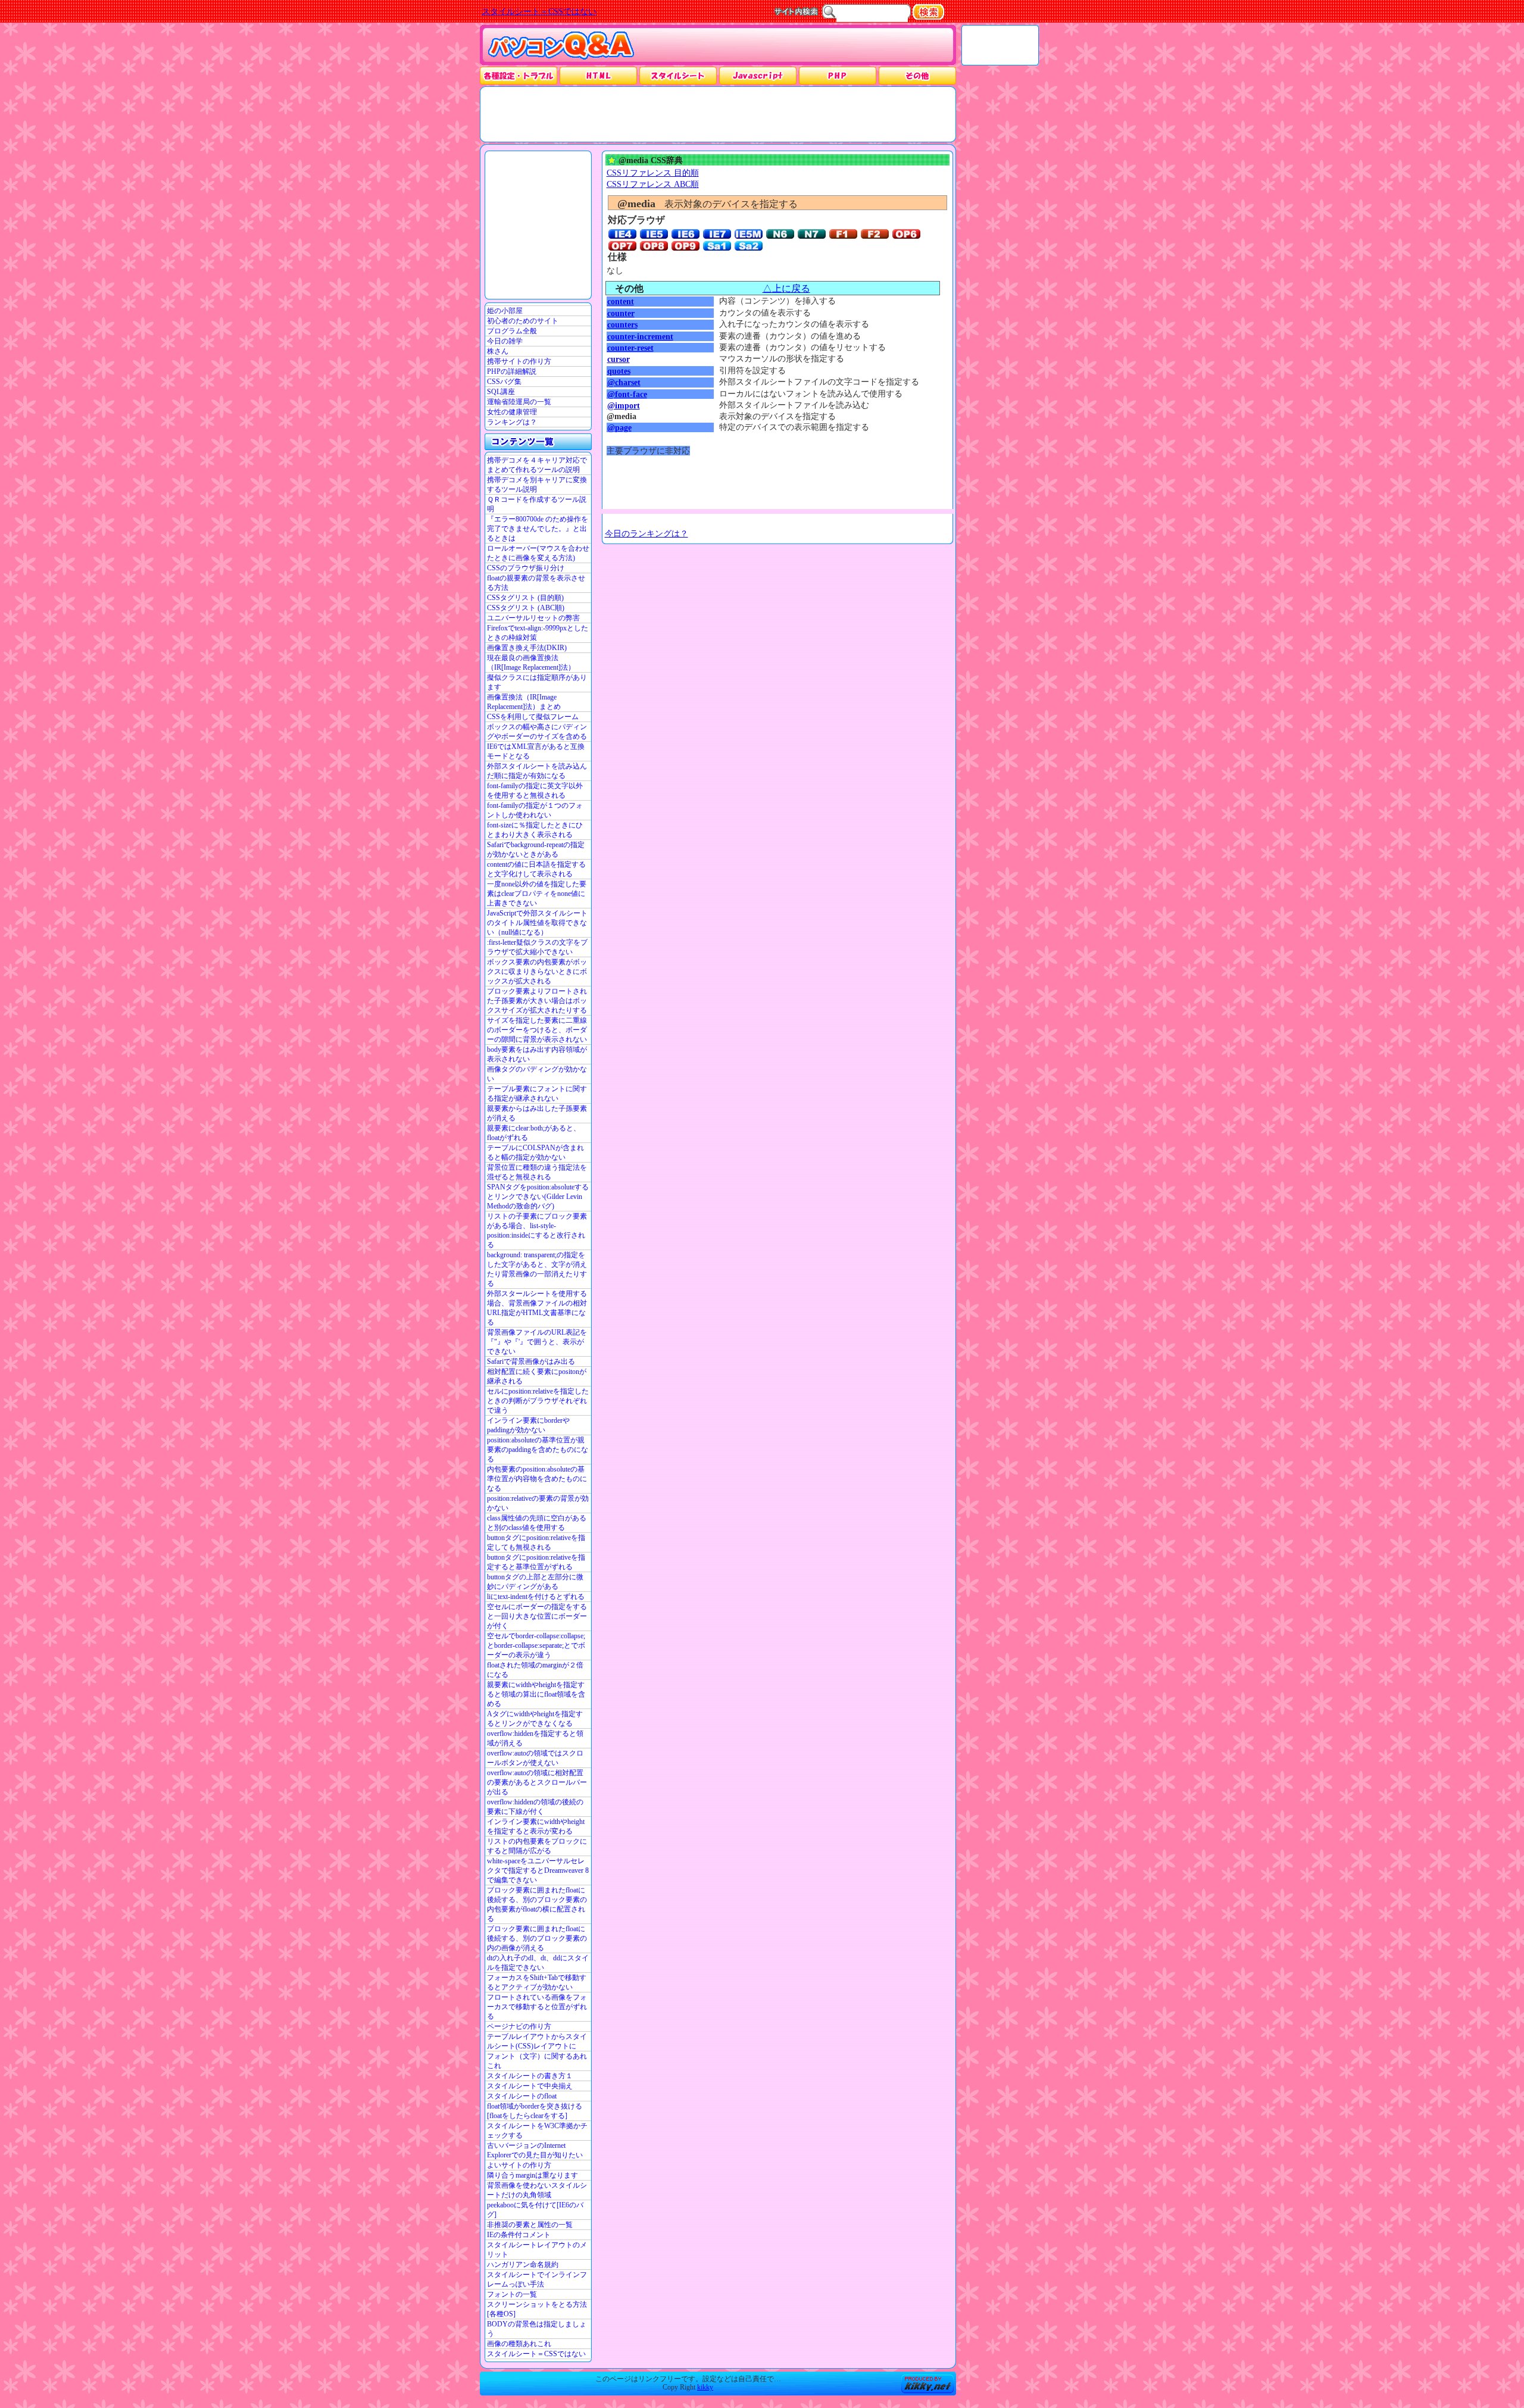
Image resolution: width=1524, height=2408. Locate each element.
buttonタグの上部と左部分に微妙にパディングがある (535, 1582)
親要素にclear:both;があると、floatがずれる (534, 1133)
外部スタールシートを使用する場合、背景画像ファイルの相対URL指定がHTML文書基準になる (537, 1308)
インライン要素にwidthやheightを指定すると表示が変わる (536, 1826)
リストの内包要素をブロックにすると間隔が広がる (537, 1846)
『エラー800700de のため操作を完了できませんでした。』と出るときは (538, 529)
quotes (619, 371)
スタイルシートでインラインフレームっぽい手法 (537, 2279)
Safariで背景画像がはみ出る (531, 1361)
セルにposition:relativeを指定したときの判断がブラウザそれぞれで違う (538, 1401)
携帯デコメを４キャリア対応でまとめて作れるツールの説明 (537, 465)
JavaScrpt (758, 75)
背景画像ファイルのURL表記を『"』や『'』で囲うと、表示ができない (537, 1342)
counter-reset (630, 348)
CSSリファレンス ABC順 (653, 184)
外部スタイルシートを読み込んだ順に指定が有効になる (537, 771)
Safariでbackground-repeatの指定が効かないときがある (536, 849)
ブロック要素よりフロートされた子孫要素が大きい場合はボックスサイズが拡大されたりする (537, 1001)
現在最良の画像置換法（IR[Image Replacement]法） (531, 663)
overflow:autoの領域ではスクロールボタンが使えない (535, 1758)
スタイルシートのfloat (522, 2096)
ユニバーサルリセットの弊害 (533, 618)
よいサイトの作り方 (519, 2165)
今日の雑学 (505, 341)
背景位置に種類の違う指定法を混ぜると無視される (537, 1172)
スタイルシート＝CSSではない (536, 2354)
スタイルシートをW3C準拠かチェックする (537, 2131)
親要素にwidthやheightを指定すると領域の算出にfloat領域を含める (536, 1694)
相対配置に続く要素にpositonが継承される (537, 1376)
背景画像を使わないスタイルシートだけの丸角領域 (537, 2190)
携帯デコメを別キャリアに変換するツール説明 (537, 485)
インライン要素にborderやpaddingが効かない (528, 1425)
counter (621, 313)
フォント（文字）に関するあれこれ (537, 2061)
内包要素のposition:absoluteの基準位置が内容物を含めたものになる (537, 1479)
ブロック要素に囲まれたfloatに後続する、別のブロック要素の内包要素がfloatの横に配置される (537, 1904)
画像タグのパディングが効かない (537, 1074)
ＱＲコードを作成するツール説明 (537, 504)
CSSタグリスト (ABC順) (526, 608)
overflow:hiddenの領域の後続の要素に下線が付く (535, 1807)
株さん (498, 351)
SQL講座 (501, 392)
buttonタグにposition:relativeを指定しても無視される (536, 1542)
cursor (619, 359)
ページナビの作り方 (519, 2026)
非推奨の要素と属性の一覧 (530, 2225)
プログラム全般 (512, 331)
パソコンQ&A (561, 46)
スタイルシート (678, 75)
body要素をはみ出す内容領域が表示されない (537, 1054)
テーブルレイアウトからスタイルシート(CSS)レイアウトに (537, 2041)
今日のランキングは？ (647, 533)
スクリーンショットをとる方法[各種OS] (537, 2309)
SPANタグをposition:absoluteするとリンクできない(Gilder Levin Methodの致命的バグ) (538, 1197)
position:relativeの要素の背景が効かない (538, 1503)
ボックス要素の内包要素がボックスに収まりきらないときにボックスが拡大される (537, 972)
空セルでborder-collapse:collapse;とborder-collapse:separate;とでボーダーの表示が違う (536, 1645)
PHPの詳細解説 (512, 371)
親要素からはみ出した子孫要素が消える (537, 1113)
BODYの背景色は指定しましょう (537, 2329)
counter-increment (640, 336)
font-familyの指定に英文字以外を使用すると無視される (535, 791)
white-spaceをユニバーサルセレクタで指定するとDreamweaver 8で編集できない (538, 1870)
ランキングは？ (512, 422)
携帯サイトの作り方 (519, 361)
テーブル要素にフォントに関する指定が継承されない (537, 1094)
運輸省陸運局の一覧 (519, 402)
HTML (598, 75)
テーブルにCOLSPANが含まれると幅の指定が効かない (535, 1153)
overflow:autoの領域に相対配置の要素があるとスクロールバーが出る (537, 1782)
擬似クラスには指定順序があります (537, 682)
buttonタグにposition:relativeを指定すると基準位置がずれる (536, 1562)
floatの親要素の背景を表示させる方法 (536, 583)
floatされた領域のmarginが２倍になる (535, 1670)
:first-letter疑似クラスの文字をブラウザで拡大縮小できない (537, 947)
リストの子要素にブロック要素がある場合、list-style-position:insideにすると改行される (537, 1230)
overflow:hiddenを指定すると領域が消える (535, 1738)
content (621, 301)
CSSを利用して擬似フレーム (533, 717)
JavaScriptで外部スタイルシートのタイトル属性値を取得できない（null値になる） (537, 923)
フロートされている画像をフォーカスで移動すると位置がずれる (537, 2007)
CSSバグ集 (504, 382)
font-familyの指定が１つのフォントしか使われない (535, 810)
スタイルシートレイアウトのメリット (537, 2250)
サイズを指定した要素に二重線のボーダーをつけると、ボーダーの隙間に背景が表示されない (537, 1030)
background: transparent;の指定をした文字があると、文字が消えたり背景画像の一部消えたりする (537, 1269)
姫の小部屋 (505, 311)
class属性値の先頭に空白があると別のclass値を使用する (537, 1523)
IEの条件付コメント (519, 2235)
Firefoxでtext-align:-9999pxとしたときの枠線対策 (538, 633)
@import (624, 405)
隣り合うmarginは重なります (533, 2175)
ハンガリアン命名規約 (523, 2265)
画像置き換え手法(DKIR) (527, 648)
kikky (705, 2387)
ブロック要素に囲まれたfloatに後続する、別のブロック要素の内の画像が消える (537, 1938)
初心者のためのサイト (523, 321)
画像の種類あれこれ (519, 2344)
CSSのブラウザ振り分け (526, 568)
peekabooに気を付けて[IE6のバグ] (535, 2210)
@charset (624, 382)
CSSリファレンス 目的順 (653, 173)
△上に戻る (786, 288)
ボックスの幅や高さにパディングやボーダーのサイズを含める (537, 732)
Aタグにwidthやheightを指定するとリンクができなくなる (535, 1719)
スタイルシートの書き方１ (530, 2076)
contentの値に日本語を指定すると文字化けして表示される (536, 869)
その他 (917, 75)
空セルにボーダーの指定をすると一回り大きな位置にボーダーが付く (537, 1616)
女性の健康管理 (512, 412)
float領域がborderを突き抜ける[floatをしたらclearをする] (535, 2111)
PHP (837, 75)
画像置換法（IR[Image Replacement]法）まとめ (524, 702)
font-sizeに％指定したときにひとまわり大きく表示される (535, 830)
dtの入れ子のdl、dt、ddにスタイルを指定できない (538, 1963)
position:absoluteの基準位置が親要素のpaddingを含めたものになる (538, 1450)
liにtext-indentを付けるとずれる (536, 1597)
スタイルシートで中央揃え (530, 2086)
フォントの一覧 (512, 2294)
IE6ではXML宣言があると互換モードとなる (536, 751)
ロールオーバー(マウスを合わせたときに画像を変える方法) (538, 553)
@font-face (627, 394)
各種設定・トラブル (519, 75)
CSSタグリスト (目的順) (525, 598)
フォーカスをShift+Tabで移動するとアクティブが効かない (537, 1982)
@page (619, 427)
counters (622, 324)
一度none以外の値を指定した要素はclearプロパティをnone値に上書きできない (537, 894)
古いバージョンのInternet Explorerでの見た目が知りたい (535, 2150)
